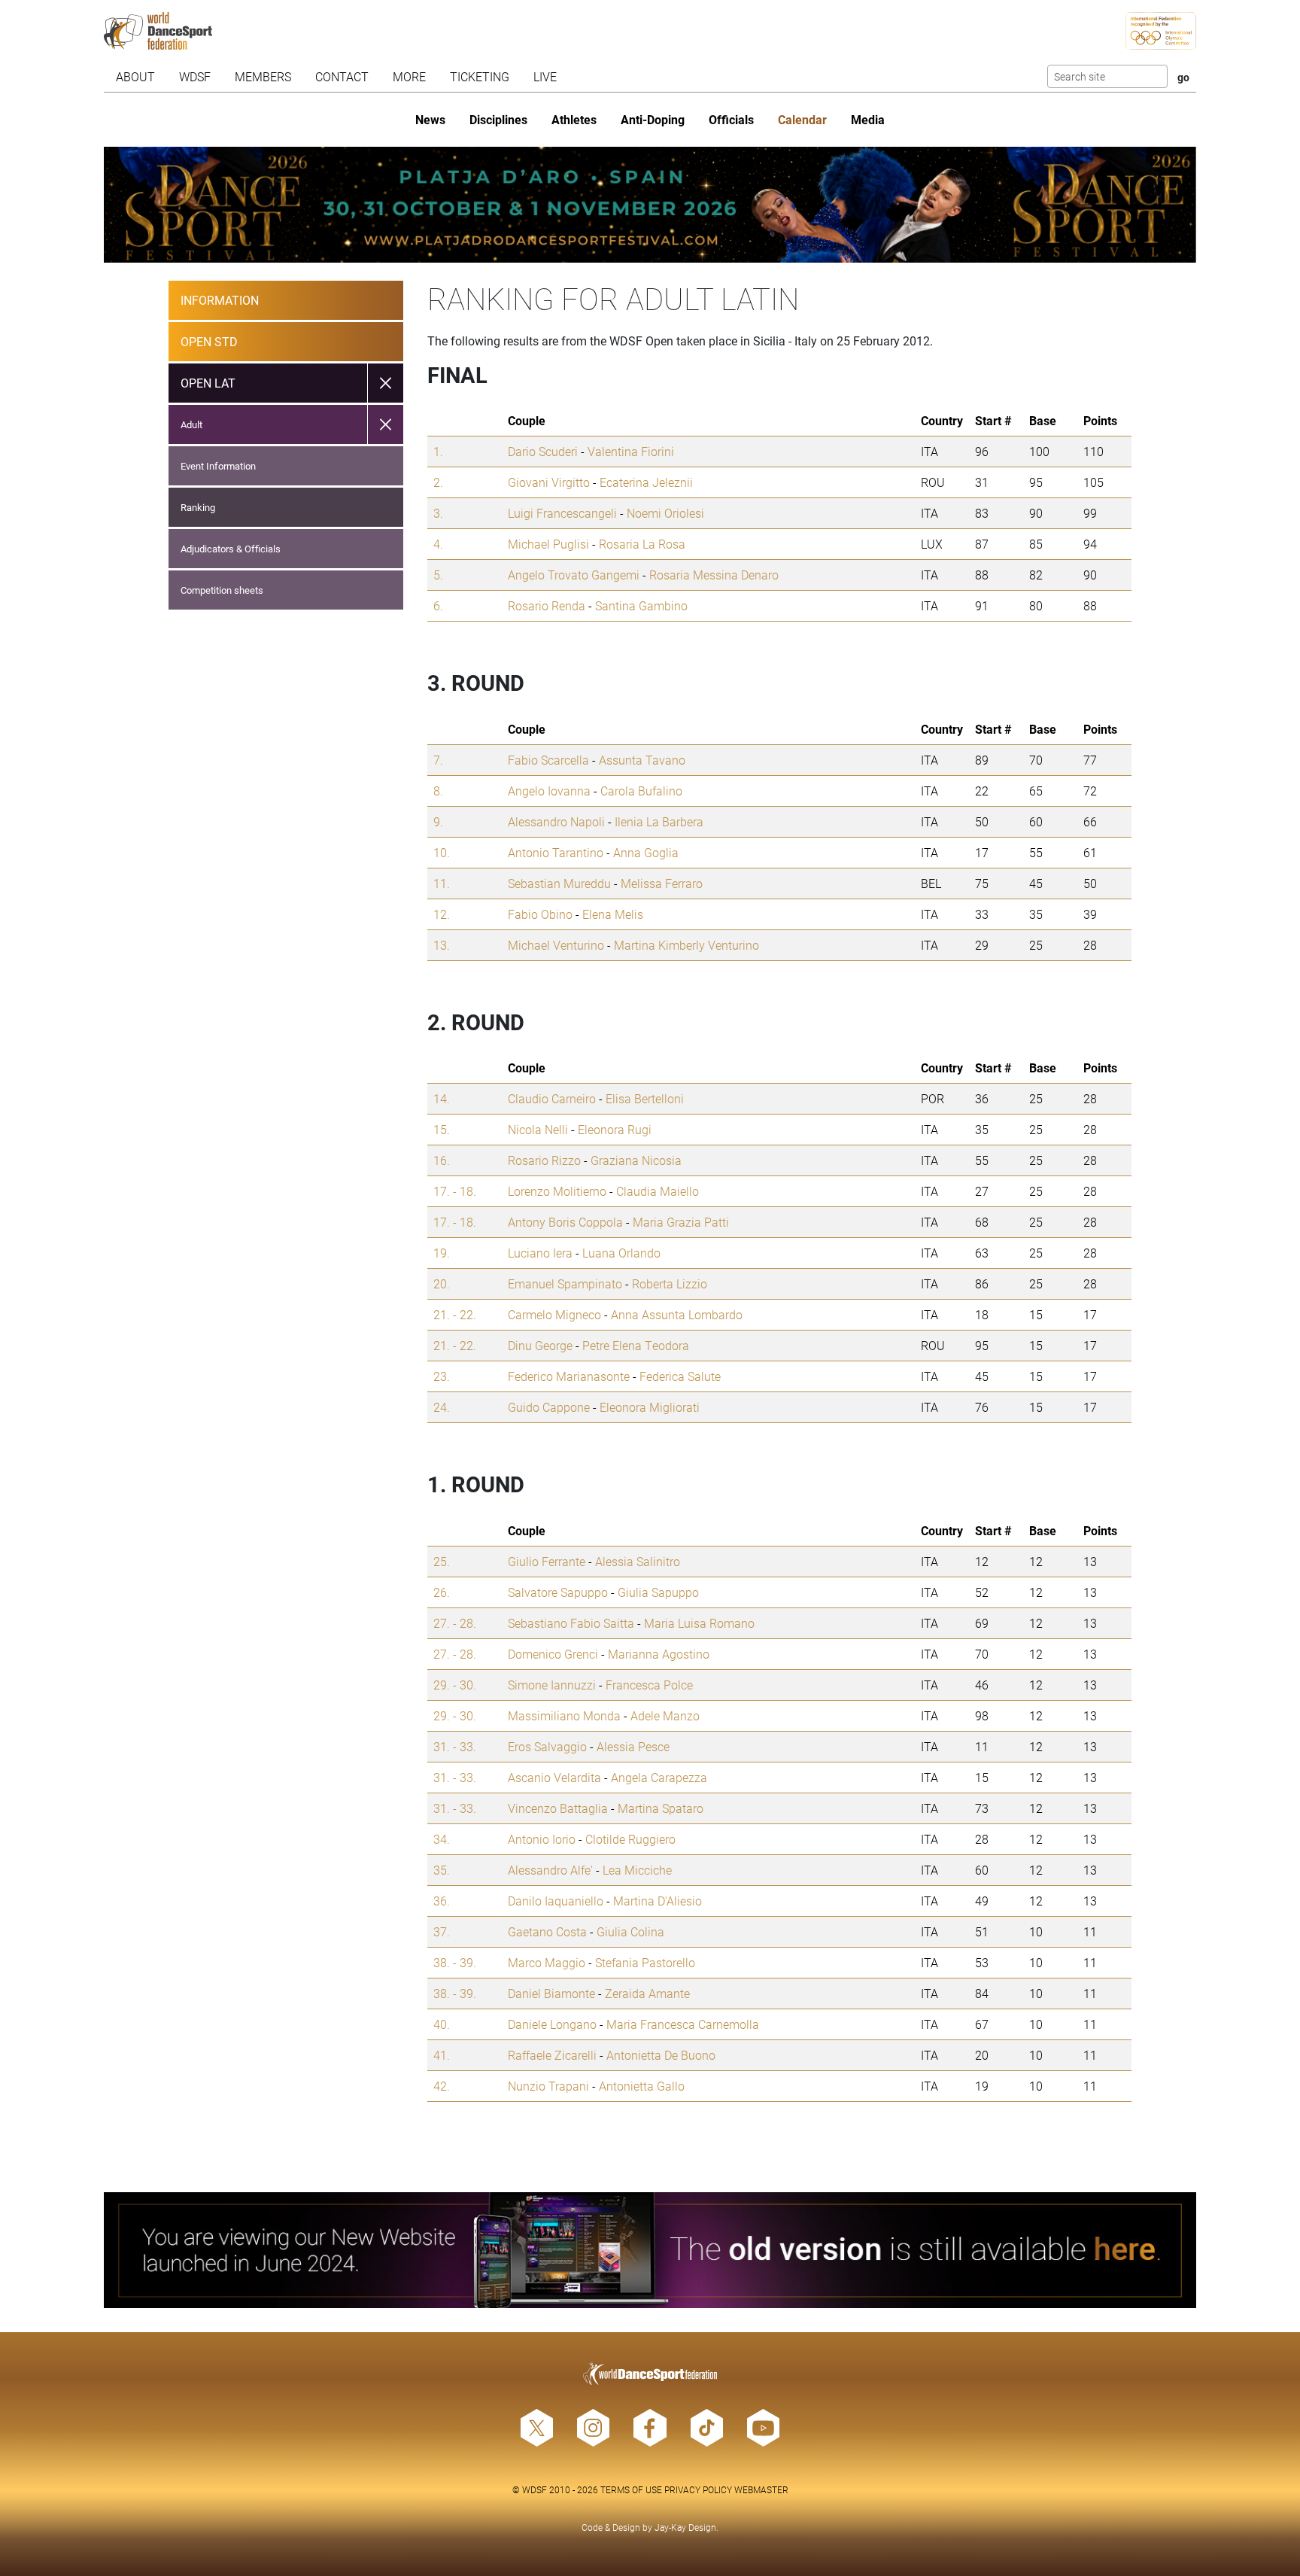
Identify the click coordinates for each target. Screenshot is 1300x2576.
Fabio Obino (540, 914)
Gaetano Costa (547, 1931)
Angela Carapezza (659, 1777)
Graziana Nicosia (636, 1160)
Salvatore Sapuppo (558, 1592)
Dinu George (540, 1345)
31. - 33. (455, 1746)
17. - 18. (455, 1191)
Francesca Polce (649, 1685)
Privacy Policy (698, 2489)
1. (438, 451)
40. (442, 2024)
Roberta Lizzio (670, 1283)
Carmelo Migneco (554, 1314)
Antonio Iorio (542, 1839)
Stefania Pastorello (645, 1962)
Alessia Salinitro (638, 1561)
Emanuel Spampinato (565, 1283)
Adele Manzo (665, 1715)
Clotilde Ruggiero (630, 1839)
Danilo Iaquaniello (556, 1901)
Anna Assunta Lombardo (677, 1314)
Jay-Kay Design (685, 2527)
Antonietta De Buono (661, 2055)
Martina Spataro (661, 1808)
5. (438, 575)
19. (442, 1253)
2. (438, 482)
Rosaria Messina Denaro (714, 575)
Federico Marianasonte (569, 1376)
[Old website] (650, 2250)
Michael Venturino (556, 945)
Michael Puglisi (548, 544)
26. (442, 1592)
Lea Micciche (637, 1870)
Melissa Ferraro (662, 883)
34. (442, 1839)
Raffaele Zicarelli (552, 2055)
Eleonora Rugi (615, 1129)
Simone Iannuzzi (552, 1685)
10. (442, 852)
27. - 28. (455, 1623)
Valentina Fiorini (631, 451)
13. (442, 945)
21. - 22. (455, 1314)
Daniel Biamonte (551, 1993)
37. (442, 1931)
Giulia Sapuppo (658, 1592)
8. (438, 791)
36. (442, 1901)
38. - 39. (455, 1962)
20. (442, 1283)
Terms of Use (631, 2489)
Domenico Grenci (553, 1654)
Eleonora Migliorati (650, 1407)
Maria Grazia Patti (681, 1222)
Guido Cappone (549, 1407)
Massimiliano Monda (564, 1715)
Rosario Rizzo (544, 1160)
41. (442, 2055)
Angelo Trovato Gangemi (574, 575)
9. (438, 821)
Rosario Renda (547, 605)
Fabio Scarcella (548, 760)
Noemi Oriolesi (665, 513)
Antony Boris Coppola (565, 1222)
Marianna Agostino (659, 1654)
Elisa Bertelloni (645, 1098)
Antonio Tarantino (556, 852)
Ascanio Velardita (554, 1777)
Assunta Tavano (642, 760)
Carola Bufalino (641, 791)
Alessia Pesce (633, 1746)
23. (442, 1376)
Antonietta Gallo (642, 2086)
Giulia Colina (630, 1931)
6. (438, 605)
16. (442, 1160)
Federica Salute (680, 1376)
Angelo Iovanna (549, 791)
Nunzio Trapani (548, 2086)
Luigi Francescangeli (562, 513)
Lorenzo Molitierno (557, 1191)
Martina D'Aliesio (658, 1901)
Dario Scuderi (543, 451)
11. (442, 883)
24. (442, 1407)
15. (442, 1129)
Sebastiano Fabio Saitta (571, 1623)
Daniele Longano (552, 2024)
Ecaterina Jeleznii (646, 482)
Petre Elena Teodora (636, 1345)
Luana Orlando (621, 1253)
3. (438, 513)
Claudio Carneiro (552, 1098)
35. (442, 1870)
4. (438, 544)
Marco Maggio (547, 1962)
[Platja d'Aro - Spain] (650, 205)
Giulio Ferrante (547, 1561)
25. (442, 1561)
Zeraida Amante (647, 1993)
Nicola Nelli (538, 1129)
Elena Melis (613, 914)
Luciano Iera (540, 1253)
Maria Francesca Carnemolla (683, 2024)
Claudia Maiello (658, 1191)
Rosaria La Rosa (642, 544)
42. (442, 2086)
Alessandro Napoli (556, 821)
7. (438, 760)
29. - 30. (455, 1685)
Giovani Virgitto (549, 482)
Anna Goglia (646, 852)
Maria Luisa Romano (699, 1623)
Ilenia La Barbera (659, 821)
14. (442, 1098)
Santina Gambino (641, 605)
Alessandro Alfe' (550, 1870)
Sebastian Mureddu (559, 883)
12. (442, 914)
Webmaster (761, 2489)
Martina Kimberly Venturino (686, 945)
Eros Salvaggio (547, 1746)
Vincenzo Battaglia (558, 1808)
